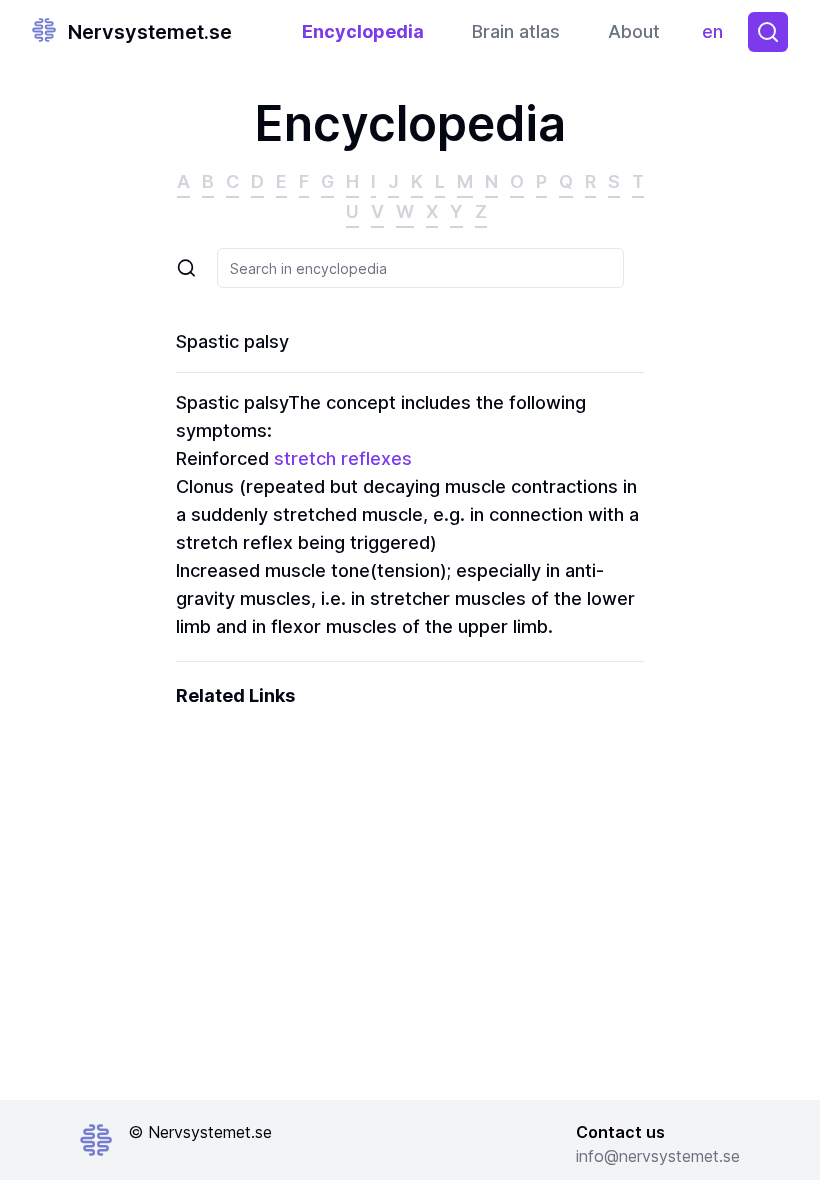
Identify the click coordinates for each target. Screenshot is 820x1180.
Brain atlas (516, 31)
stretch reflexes (343, 458)
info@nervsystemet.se (658, 1156)
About (634, 31)
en (717, 36)
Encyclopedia (363, 31)
